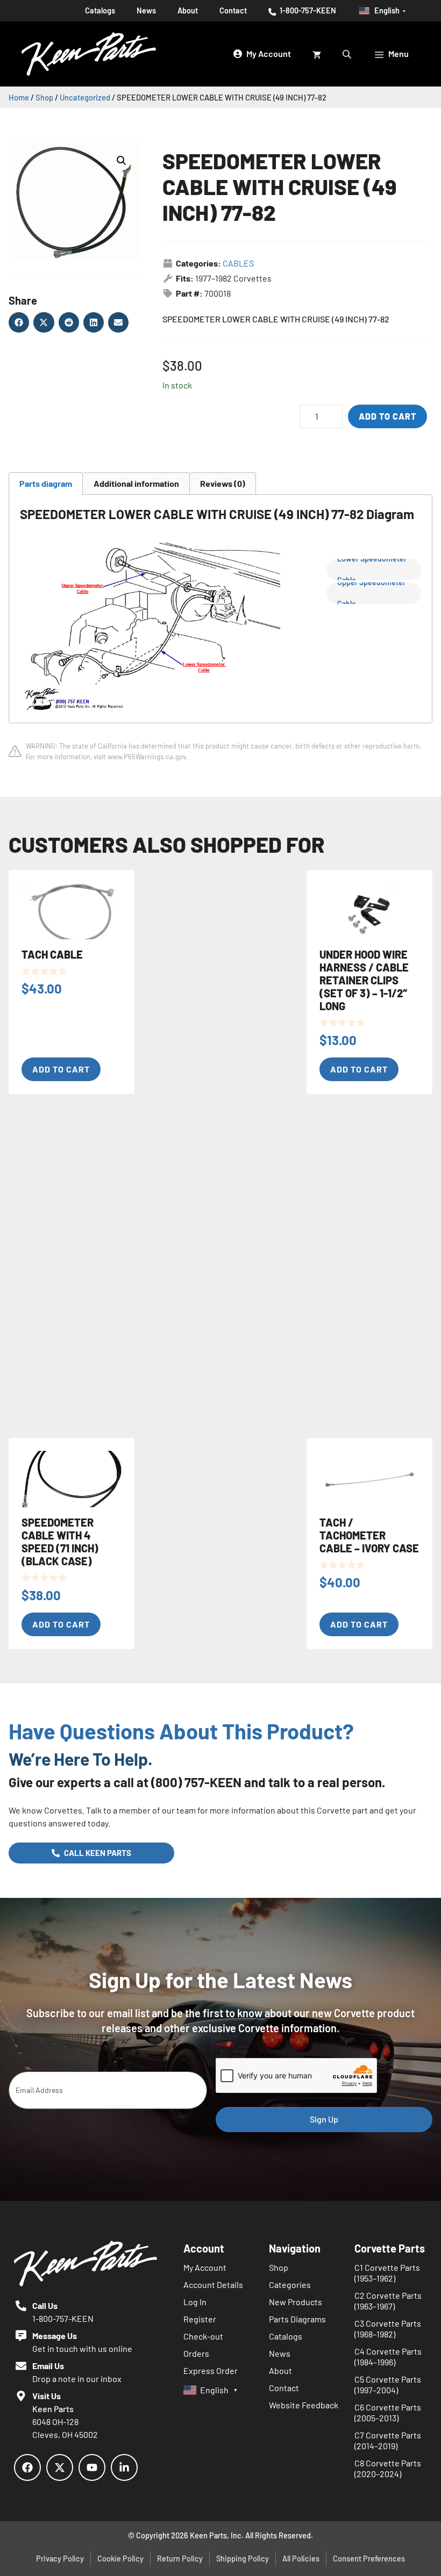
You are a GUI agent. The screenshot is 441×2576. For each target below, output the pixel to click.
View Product (78, 49)
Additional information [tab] (136, 483)
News (280, 2353)
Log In (195, 2302)
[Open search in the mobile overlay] (348, 54)
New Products (296, 2302)
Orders (196, 2353)
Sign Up (324, 2119)
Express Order (211, 2370)
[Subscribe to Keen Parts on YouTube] (92, 2467)
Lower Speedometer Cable (372, 570)
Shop (44, 97)
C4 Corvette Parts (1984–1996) (388, 2356)
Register (200, 2319)
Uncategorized (85, 97)
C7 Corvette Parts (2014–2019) (388, 2440)
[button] (122, 161)
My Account (205, 2267)
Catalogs (286, 2336)
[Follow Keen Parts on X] (60, 2467)
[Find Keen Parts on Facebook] (27, 2467)
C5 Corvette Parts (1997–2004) (388, 2384)
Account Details (213, 2284)
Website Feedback (304, 2405)
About (188, 10)
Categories (290, 2284)
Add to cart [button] (61, 1069)
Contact (233, 10)
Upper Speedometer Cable (371, 593)
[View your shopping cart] (317, 54)
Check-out (203, 2336)
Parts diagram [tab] (46, 483)
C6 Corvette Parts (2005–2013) (388, 2412)
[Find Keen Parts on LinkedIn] (124, 2467)
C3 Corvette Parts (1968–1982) (388, 2329)
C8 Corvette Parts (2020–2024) (388, 2468)
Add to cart (387, 416)
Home (19, 97)
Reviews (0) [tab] (223, 483)
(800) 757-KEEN (196, 1782)
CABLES (238, 263)
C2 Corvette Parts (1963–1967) (388, 2301)
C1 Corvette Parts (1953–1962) (387, 2273)
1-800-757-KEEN (307, 10)
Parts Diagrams (297, 2319)
